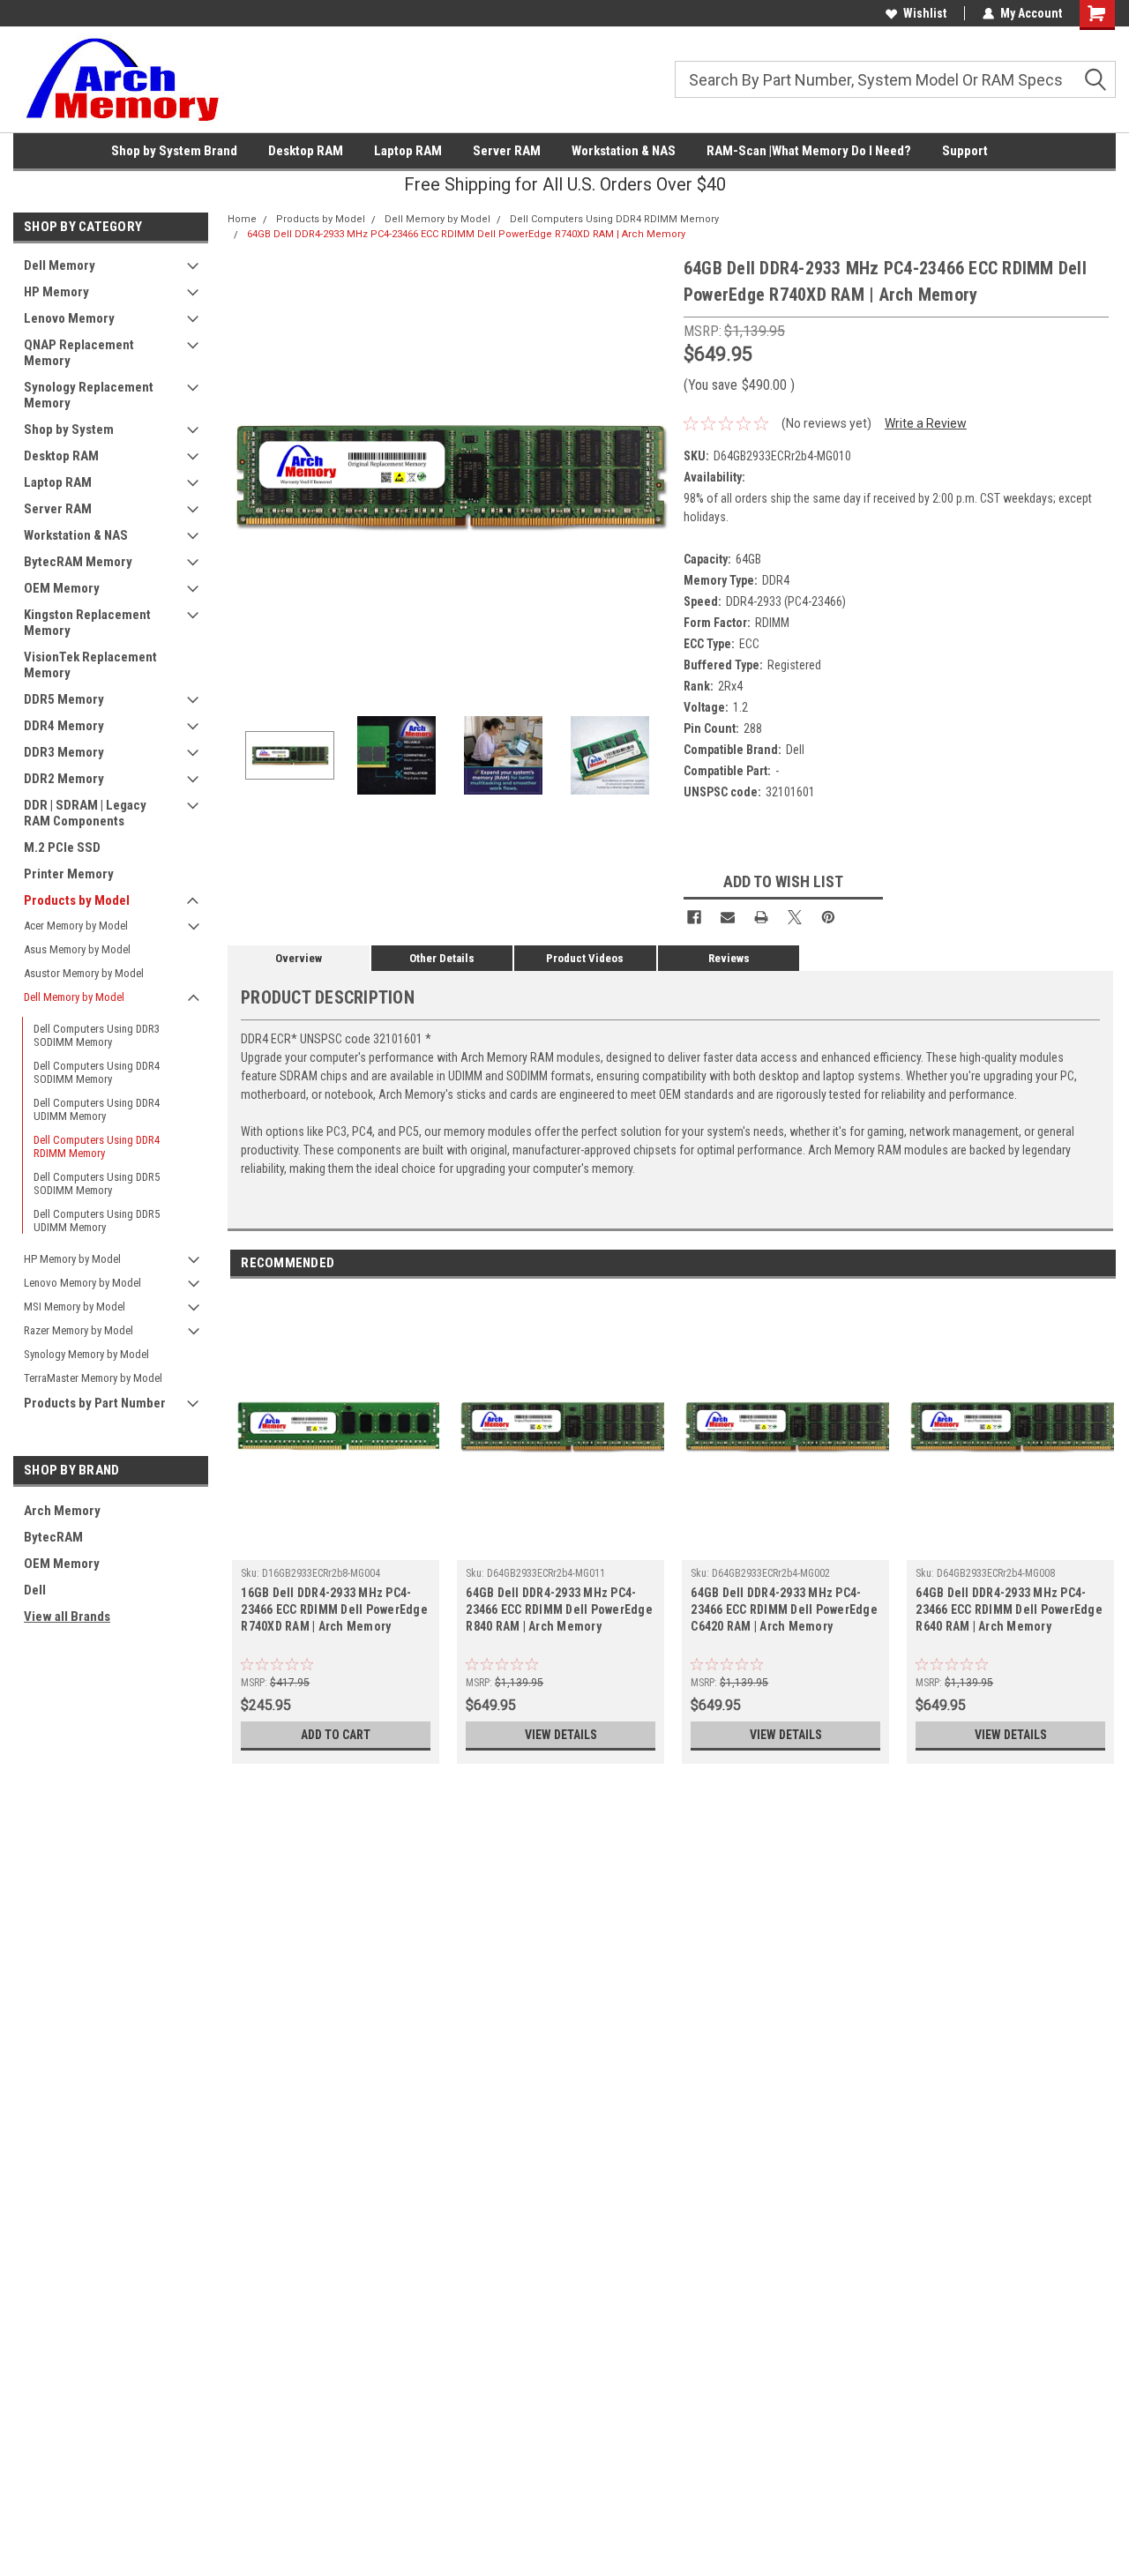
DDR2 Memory (64, 779)
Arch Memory (62, 1511)
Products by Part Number (95, 1403)
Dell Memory (60, 265)
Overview (299, 958)
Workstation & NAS (624, 151)
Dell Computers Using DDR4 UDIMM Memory (97, 1109)
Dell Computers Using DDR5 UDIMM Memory (97, 1221)
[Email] (728, 917)
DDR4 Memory (64, 726)
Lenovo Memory (69, 318)
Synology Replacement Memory (89, 395)
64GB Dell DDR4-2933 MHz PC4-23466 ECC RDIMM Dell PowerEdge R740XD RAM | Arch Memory (466, 234)
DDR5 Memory (64, 699)
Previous (245, 476)
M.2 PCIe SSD (62, 847)
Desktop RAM (306, 151)
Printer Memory (69, 874)
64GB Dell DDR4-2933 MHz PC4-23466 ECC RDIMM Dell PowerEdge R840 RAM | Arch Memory (559, 1609)
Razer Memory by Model (79, 1330)
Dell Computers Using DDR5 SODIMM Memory (97, 1183)
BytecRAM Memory (78, 562)
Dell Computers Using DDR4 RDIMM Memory (97, 1146)
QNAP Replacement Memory (79, 353)
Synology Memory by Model (86, 1354)
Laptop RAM (408, 151)
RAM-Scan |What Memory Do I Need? (809, 151)
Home (242, 219)
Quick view (336, 1547)
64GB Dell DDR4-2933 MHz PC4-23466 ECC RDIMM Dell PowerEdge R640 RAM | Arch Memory (1009, 1609)
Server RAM (507, 151)
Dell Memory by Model (74, 997)
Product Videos (585, 958)
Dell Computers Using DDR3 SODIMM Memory (97, 1035)
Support (965, 151)
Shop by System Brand (174, 151)
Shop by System (69, 429)
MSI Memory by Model (75, 1307)
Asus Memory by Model (77, 949)
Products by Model (77, 900)
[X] (795, 917)
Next (653, 476)
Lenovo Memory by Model (82, 1283)
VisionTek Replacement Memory (90, 665)
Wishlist (925, 13)
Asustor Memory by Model (84, 973)
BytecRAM (53, 1537)
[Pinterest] (828, 917)
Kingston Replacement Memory (87, 623)
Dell (35, 1590)
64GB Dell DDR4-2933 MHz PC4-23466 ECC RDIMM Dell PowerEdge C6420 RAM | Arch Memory (784, 1609)
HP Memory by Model (72, 1259)
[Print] (761, 917)
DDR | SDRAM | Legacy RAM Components (85, 813)
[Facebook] (694, 917)
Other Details (442, 958)
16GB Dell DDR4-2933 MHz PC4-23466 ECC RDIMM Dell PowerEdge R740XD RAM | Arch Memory (334, 1609)
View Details (561, 1735)
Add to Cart (336, 1735)
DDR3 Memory (64, 752)
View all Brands (67, 1617)
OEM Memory (62, 588)
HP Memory (56, 292)
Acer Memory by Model (76, 926)
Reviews (729, 958)
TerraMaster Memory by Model (93, 1378)
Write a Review (926, 423)
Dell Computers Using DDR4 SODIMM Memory (97, 1072)
